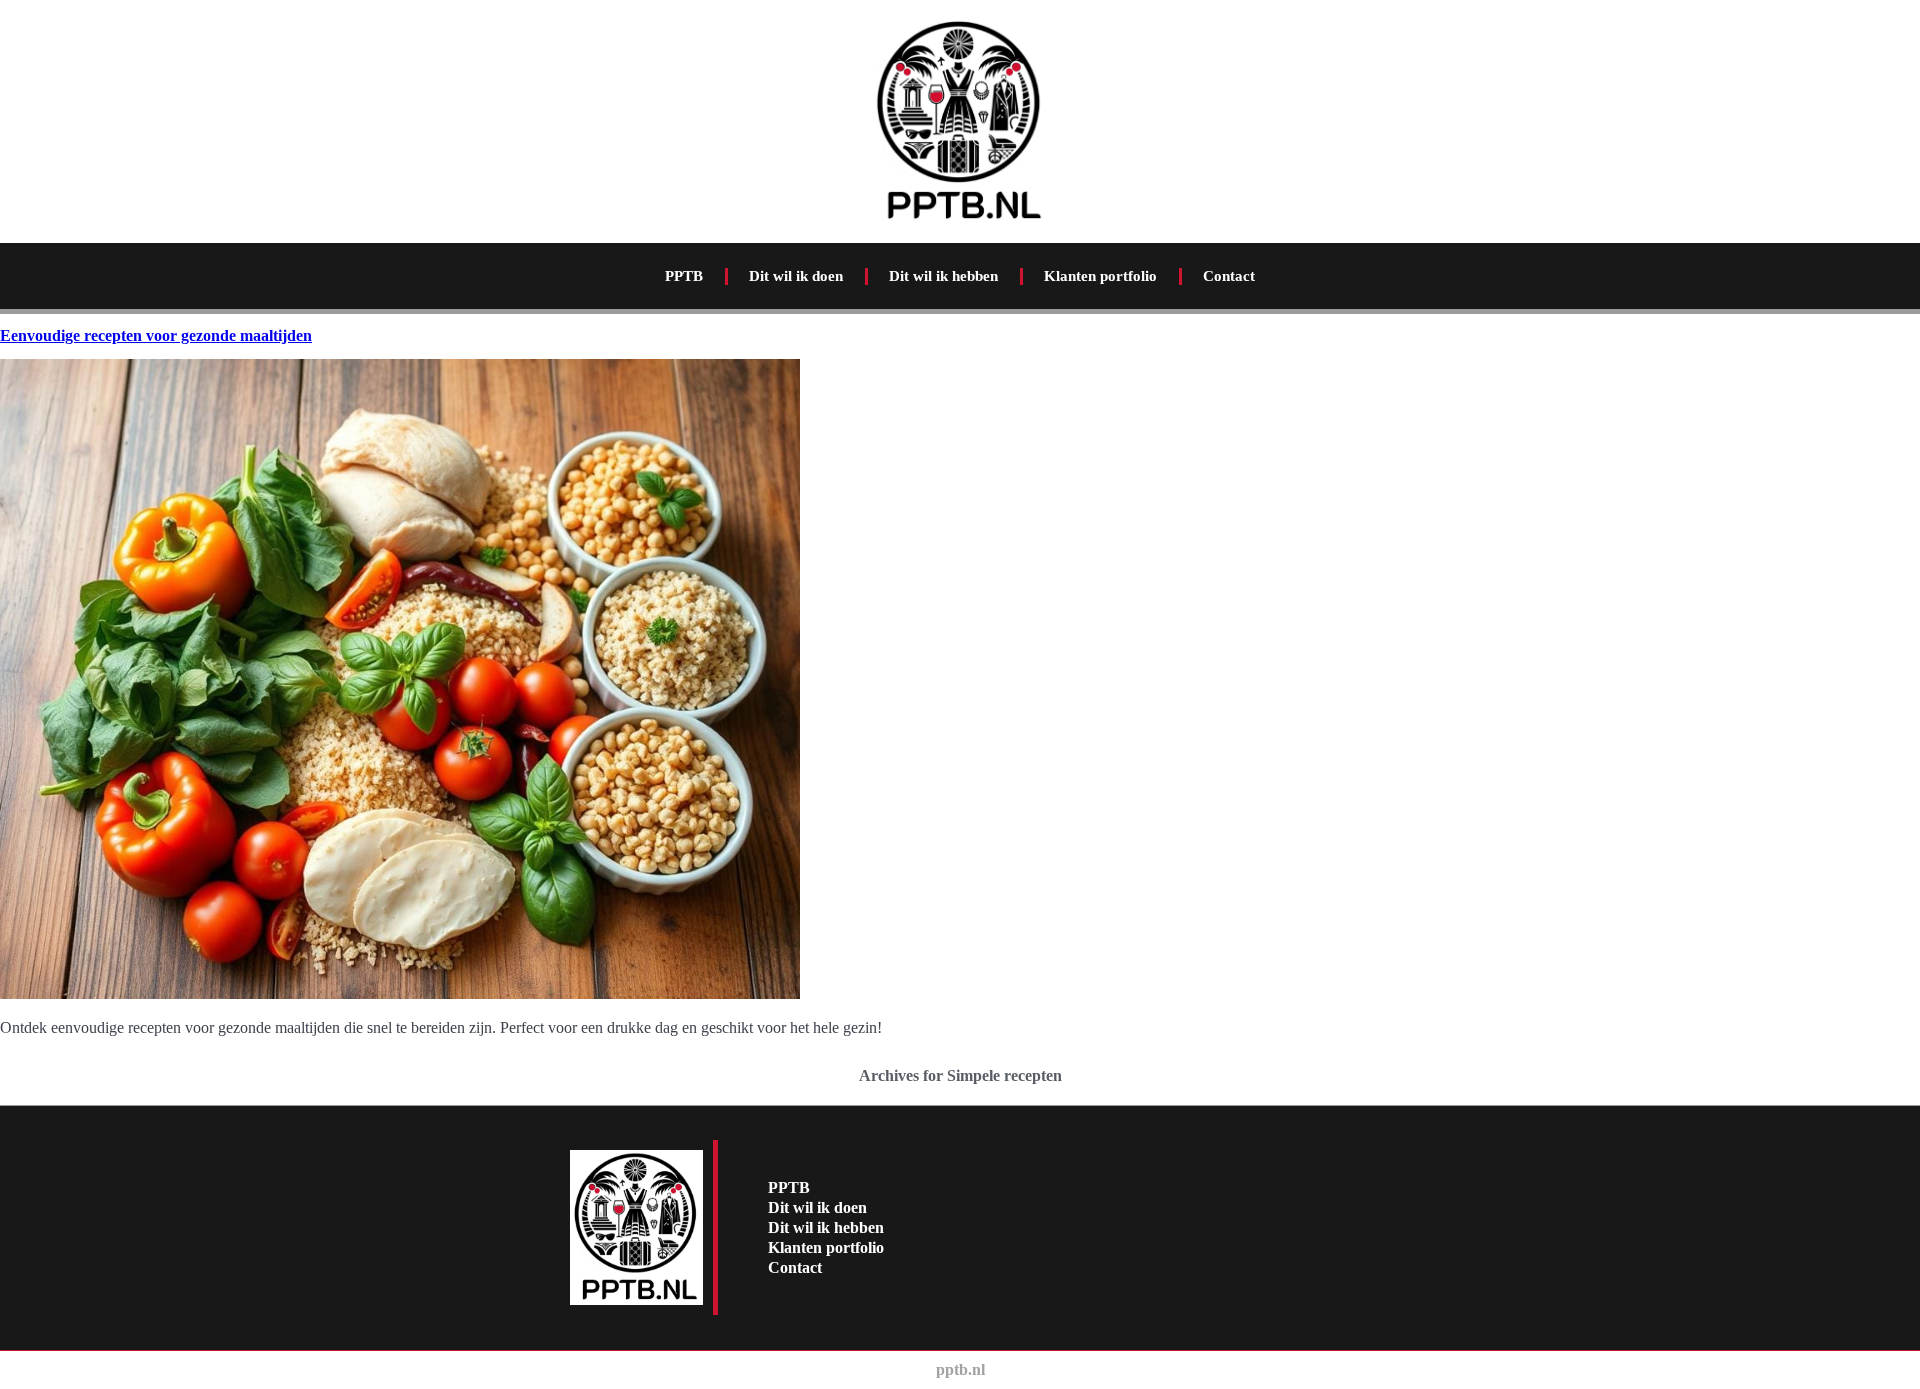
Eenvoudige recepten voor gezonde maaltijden (156, 335)
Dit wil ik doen (796, 276)
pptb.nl (960, 1369)
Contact (1229, 276)
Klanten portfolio (1100, 276)
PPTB (684, 276)
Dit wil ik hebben (943, 276)
